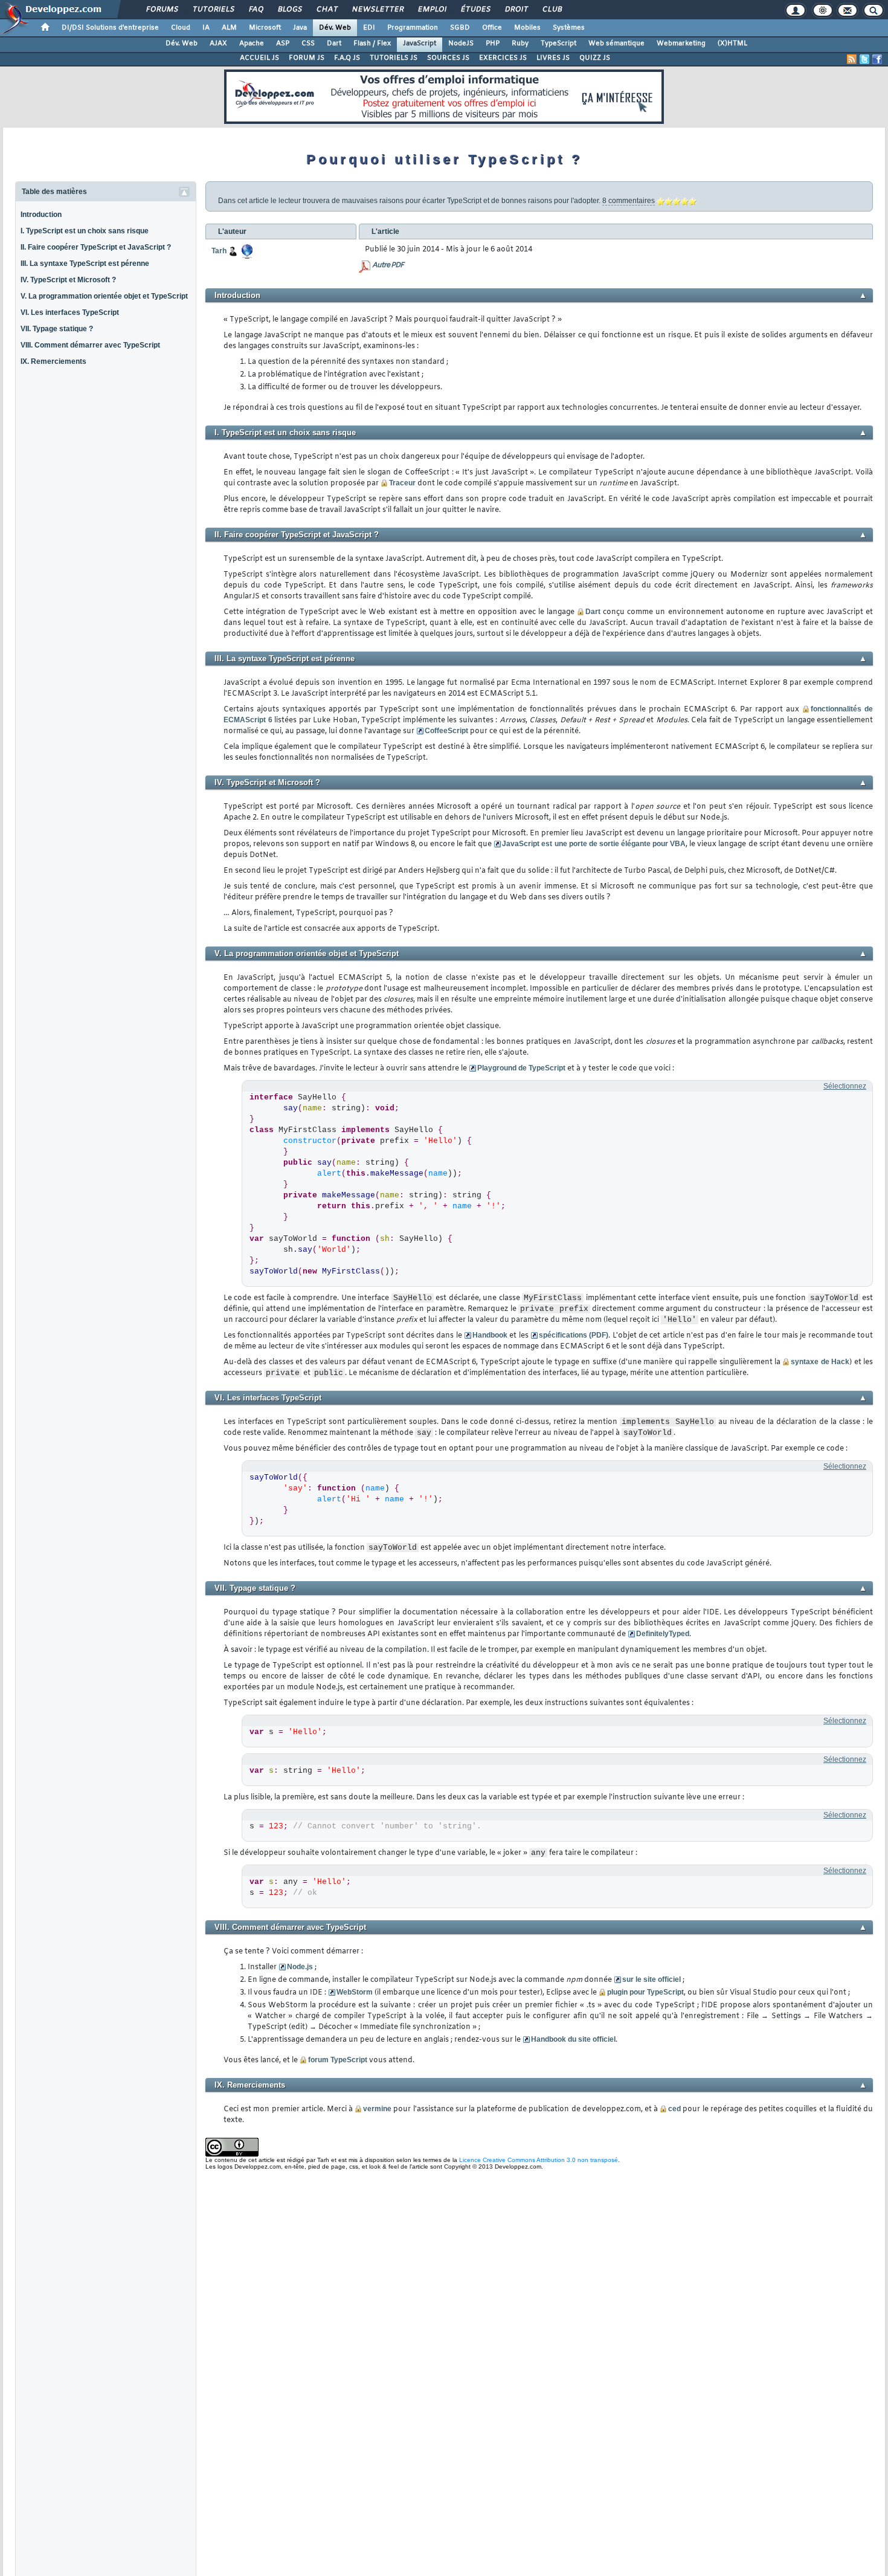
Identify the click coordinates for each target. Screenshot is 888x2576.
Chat (327, 10)
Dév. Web (335, 28)
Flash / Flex (372, 44)
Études (475, 10)
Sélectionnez (845, 1086)
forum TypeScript (338, 2060)
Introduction (41, 215)
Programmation (413, 28)
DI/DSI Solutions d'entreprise (110, 28)
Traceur (402, 483)
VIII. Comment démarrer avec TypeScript (90, 345)
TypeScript (558, 44)
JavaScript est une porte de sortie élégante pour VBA (594, 844)
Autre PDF (388, 265)
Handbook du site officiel (573, 2039)
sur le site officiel (652, 1979)
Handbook (490, 1335)
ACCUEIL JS (259, 58)
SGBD (460, 28)
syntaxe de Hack (820, 1362)
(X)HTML (732, 44)
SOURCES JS (448, 58)
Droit (516, 10)
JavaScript (420, 44)
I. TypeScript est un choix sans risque (85, 231)
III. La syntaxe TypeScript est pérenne (85, 264)
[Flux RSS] (852, 59)
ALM (229, 28)
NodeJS (461, 44)
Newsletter (377, 10)
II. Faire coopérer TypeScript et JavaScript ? (96, 247)
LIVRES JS (553, 58)
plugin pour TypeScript (645, 1992)
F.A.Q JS (347, 58)
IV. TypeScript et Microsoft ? (68, 280)
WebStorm (355, 1992)
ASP (283, 44)
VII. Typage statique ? (57, 329)
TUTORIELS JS (394, 58)
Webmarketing (681, 44)
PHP (493, 44)
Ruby (520, 44)
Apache (252, 44)
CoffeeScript (446, 731)
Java (300, 28)
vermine (377, 2109)
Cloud (181, 28)
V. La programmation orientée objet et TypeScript (104, 296)
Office (492, 28)
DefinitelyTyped (663, 1634)
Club (552, 10)
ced (674, 2109)
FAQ (256, 10)
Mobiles (527, 28)
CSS (308, 44)
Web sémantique (616, 44)
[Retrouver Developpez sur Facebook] (877, 59)
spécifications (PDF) (574, 1335)
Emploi (432, 10)
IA (206, 28)
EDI (369, 28)
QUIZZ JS (595, 58)
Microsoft (265, 28)
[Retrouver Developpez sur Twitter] (864, 59)
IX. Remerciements (53, 361)
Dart (334, 44)
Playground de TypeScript (521, 1068)
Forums (162, 10)
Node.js (300, 1967)
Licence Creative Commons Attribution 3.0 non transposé (539, 2160)
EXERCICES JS (503, 58)
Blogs (289, 10)
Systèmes (569, 28)
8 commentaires (629, 201)
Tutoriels (213, 10)
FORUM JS (307, 58)
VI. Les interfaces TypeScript (70, 312)
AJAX (218, 44)
